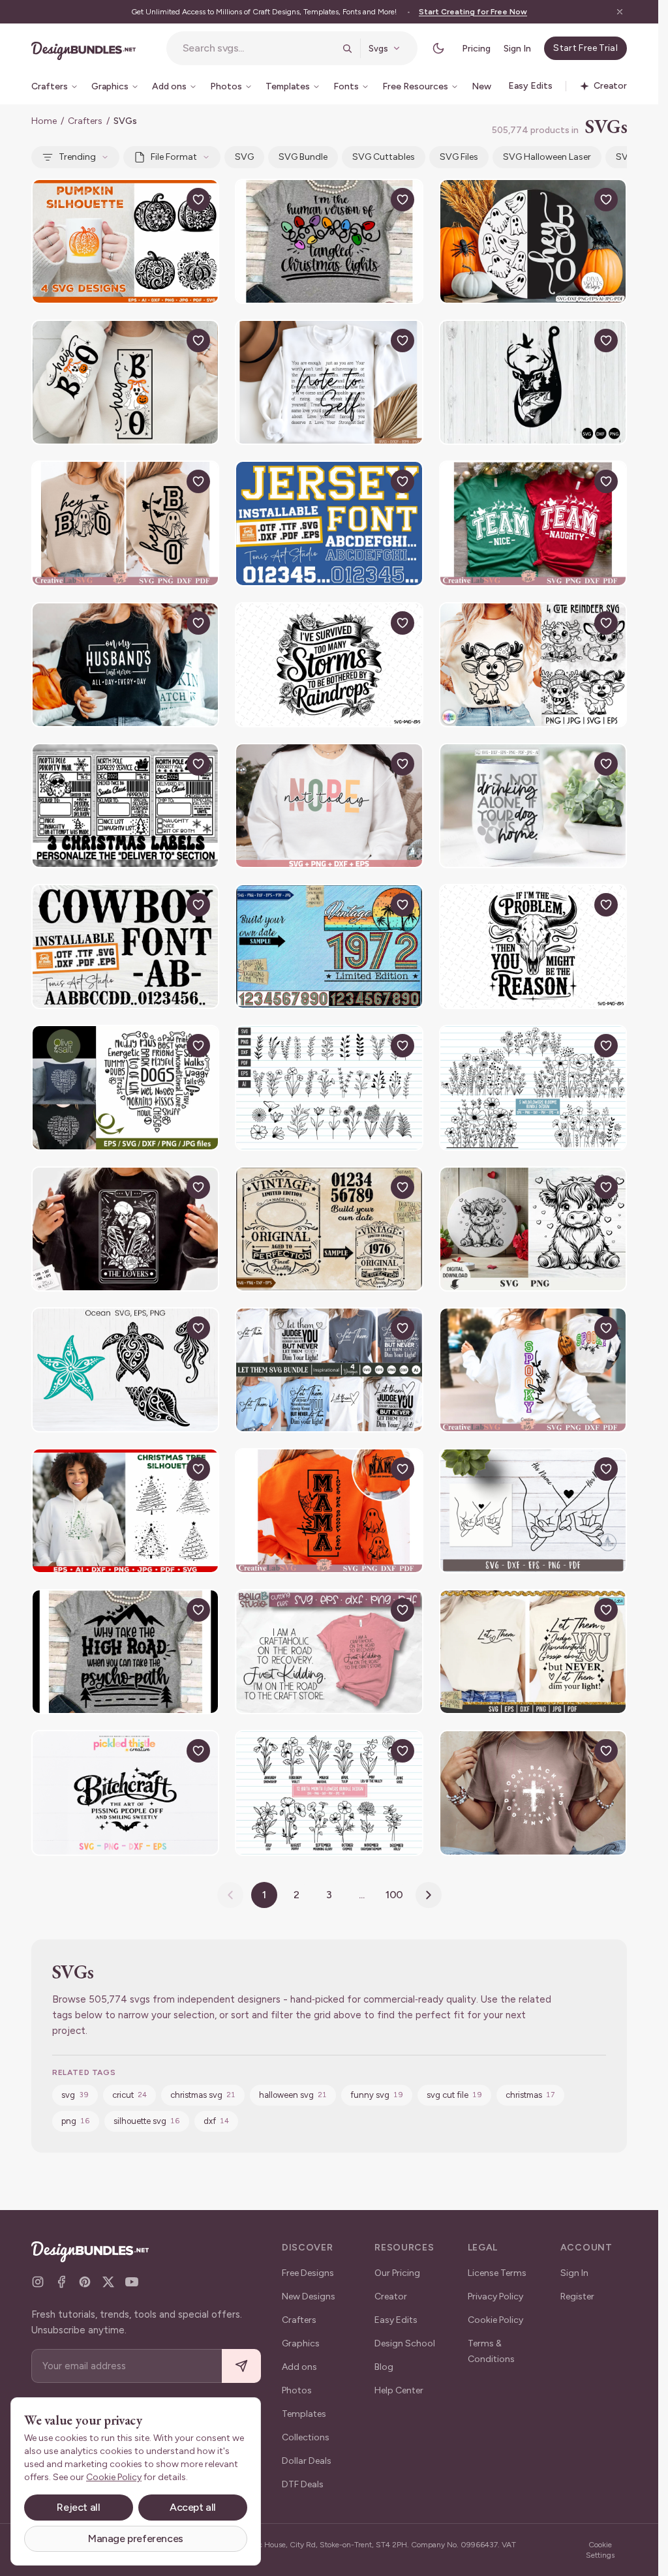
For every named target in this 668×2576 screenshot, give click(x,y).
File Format (174, 157)
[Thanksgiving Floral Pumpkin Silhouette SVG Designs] (125, 241)
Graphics (301, 2343)
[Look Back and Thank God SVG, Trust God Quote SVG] (533, 1793)
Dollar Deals (307, 2461)
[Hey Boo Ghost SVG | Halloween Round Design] (533, 241)
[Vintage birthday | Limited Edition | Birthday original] (329, 1229)
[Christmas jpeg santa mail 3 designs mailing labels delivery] (125, 806)
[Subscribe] (241, 2366)
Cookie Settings (600, 2550)
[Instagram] (38, 2282)
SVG (244, 157)
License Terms (497, 2273)
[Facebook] (61, 2282)
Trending (77, 157)
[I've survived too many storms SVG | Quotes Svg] (329, 665)
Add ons (299, 2367)
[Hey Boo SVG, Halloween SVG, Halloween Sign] (125, 523)
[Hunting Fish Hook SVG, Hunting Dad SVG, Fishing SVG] (533, 382)
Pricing (476, 49)
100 (395, 1895)
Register (577, 2296)
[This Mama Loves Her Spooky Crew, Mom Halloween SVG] (329, 1511)
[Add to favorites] (198, 200)
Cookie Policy (495, 2320)
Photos (297, 2390)
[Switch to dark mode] (438, 48)
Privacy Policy (495, 2296)
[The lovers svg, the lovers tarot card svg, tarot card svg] (125, 1229)
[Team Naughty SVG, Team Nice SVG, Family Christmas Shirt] (533, 523)
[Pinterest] (85, 2282)
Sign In (517, 49)
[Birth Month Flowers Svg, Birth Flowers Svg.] (329, 1793)
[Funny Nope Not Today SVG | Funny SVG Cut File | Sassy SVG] (329, 806)
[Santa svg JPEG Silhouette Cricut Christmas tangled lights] (329, 241)
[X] (108, 2282)
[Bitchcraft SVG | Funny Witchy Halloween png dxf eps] (125, 1793)
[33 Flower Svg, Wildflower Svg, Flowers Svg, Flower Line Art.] (329, 1087)
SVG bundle (303, 157)
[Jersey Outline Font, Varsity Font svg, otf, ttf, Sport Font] (329, 523)
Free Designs (308, 2273)
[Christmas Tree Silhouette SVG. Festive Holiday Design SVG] (125, 1511)
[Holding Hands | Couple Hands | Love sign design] (533, 1511)
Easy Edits (396, 2320)
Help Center (399, 2390)
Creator (391, 2296)
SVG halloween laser (547, 157)
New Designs (309, 2296)
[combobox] (259, 48)
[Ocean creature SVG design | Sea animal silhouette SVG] (125, 1370)
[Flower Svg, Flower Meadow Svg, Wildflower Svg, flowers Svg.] (533, 1087)
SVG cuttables (384, 157)
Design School (405, 2343)
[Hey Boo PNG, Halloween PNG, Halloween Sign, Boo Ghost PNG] (125, 382)
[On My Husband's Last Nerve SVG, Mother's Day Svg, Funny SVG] (125, 665)
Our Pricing (397, 2273)
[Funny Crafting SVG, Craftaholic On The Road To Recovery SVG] (329, 1652)
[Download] (168, 200)
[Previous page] (230, 1895)
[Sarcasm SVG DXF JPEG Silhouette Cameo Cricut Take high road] (125, 1652)
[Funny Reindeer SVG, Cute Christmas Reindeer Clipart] (533, 665)
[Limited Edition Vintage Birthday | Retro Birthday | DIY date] (329, 947)
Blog (384, 2367)
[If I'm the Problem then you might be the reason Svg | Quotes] (533, 947)
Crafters (85, 121)
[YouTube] (132, 2282)
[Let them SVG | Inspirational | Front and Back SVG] (329, 1370)
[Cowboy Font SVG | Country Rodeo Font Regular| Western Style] (125, 947)
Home (44, 121)
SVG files (459, 157)
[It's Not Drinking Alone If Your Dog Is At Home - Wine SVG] (533, 806)
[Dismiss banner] (620, 12)
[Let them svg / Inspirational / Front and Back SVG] (533, 1652)
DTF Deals (303, 2484)
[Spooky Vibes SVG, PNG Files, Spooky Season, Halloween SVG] (533, 1370)
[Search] (347, 48)
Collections (306, 2437)
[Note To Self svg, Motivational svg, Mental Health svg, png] (329, 382)
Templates (304, 2414)
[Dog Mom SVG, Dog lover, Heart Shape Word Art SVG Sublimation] (125, 1087)
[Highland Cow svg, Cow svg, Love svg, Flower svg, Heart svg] (533, 1229)
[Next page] (429, 1895)
